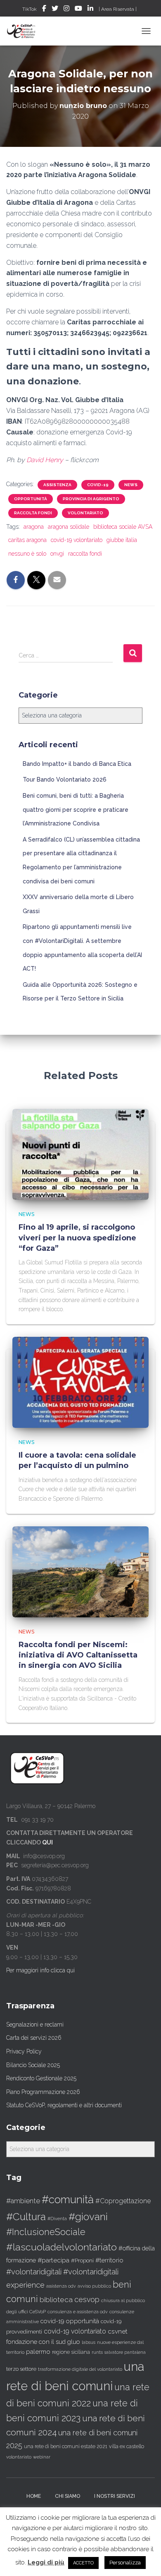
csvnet (118, 2331)
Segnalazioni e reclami (35, 2024)
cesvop (87, 2299)
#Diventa (57, 2219)
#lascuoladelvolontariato (62, 2247)
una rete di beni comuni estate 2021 (66, 2446)
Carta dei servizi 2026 (34, 2038)
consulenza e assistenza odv (78, 2312)
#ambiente (23, 2201)
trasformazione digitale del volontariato (80, 2369)
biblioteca (56, 2300)
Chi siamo (67, 2496)
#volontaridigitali (34, 2272)
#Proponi (82, 2260)
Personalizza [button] (125, 2563)
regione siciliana (71, 2352)
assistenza (57, 485)
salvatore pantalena (125, 2352)
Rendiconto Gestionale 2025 (41, 2078)
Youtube (78, 10)
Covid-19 (98, 485)
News (131, 485)
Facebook (44, 10)
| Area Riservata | (118, 9)
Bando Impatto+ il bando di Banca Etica (77, 764)
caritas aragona (27, 540)
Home (34, 2496)
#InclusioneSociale (46, 2232)
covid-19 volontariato (77, 540)
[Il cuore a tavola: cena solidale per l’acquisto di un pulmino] (80, 1382)
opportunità (31, 499)
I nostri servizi (115, 2496)
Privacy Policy (24, 2051)
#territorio (109, 2260)
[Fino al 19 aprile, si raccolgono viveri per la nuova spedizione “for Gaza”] (80, 1154)
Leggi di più (46, 2562)
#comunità (68, 2199)
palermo (38, 2352)
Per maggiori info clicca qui (40, 1970)
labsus (89, 2342)
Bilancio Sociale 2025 (33, 2065)
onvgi (57, 554)
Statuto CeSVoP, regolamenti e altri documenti (64, 2105)
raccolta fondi (33, 513)
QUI (47, 1842)
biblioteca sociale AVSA (123, 527)
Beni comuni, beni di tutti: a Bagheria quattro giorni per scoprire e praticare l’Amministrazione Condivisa (76, 809)
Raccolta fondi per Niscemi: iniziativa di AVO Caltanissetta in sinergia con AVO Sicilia (78, 1655)
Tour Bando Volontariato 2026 (65, 780)
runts (97, 2352)
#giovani (88, 2217)
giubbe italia (122, 540)
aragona (34, 527)
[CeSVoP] (25, 31)
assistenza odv (61, 2286)
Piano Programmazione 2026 (43, 2092)
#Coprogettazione (123, 2201)
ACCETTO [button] (83, 2563)
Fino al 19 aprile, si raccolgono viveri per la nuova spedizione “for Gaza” (77, 1238)
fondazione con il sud (36, 2342)
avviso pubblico (94, 2286)
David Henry (45, 460)
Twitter (55, 10)
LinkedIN (90, 10)
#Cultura (26, 2217)
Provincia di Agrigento (91, 499)
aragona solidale (69, 527)
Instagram (66, 10)
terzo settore (21, 2369)
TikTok (30, 9)
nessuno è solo (27, 554)
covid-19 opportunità (70, 2321)
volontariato (85, 513)
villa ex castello (127, 2446)
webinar (42, 2457)
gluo (74, 2342)
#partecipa (53, 2260)
